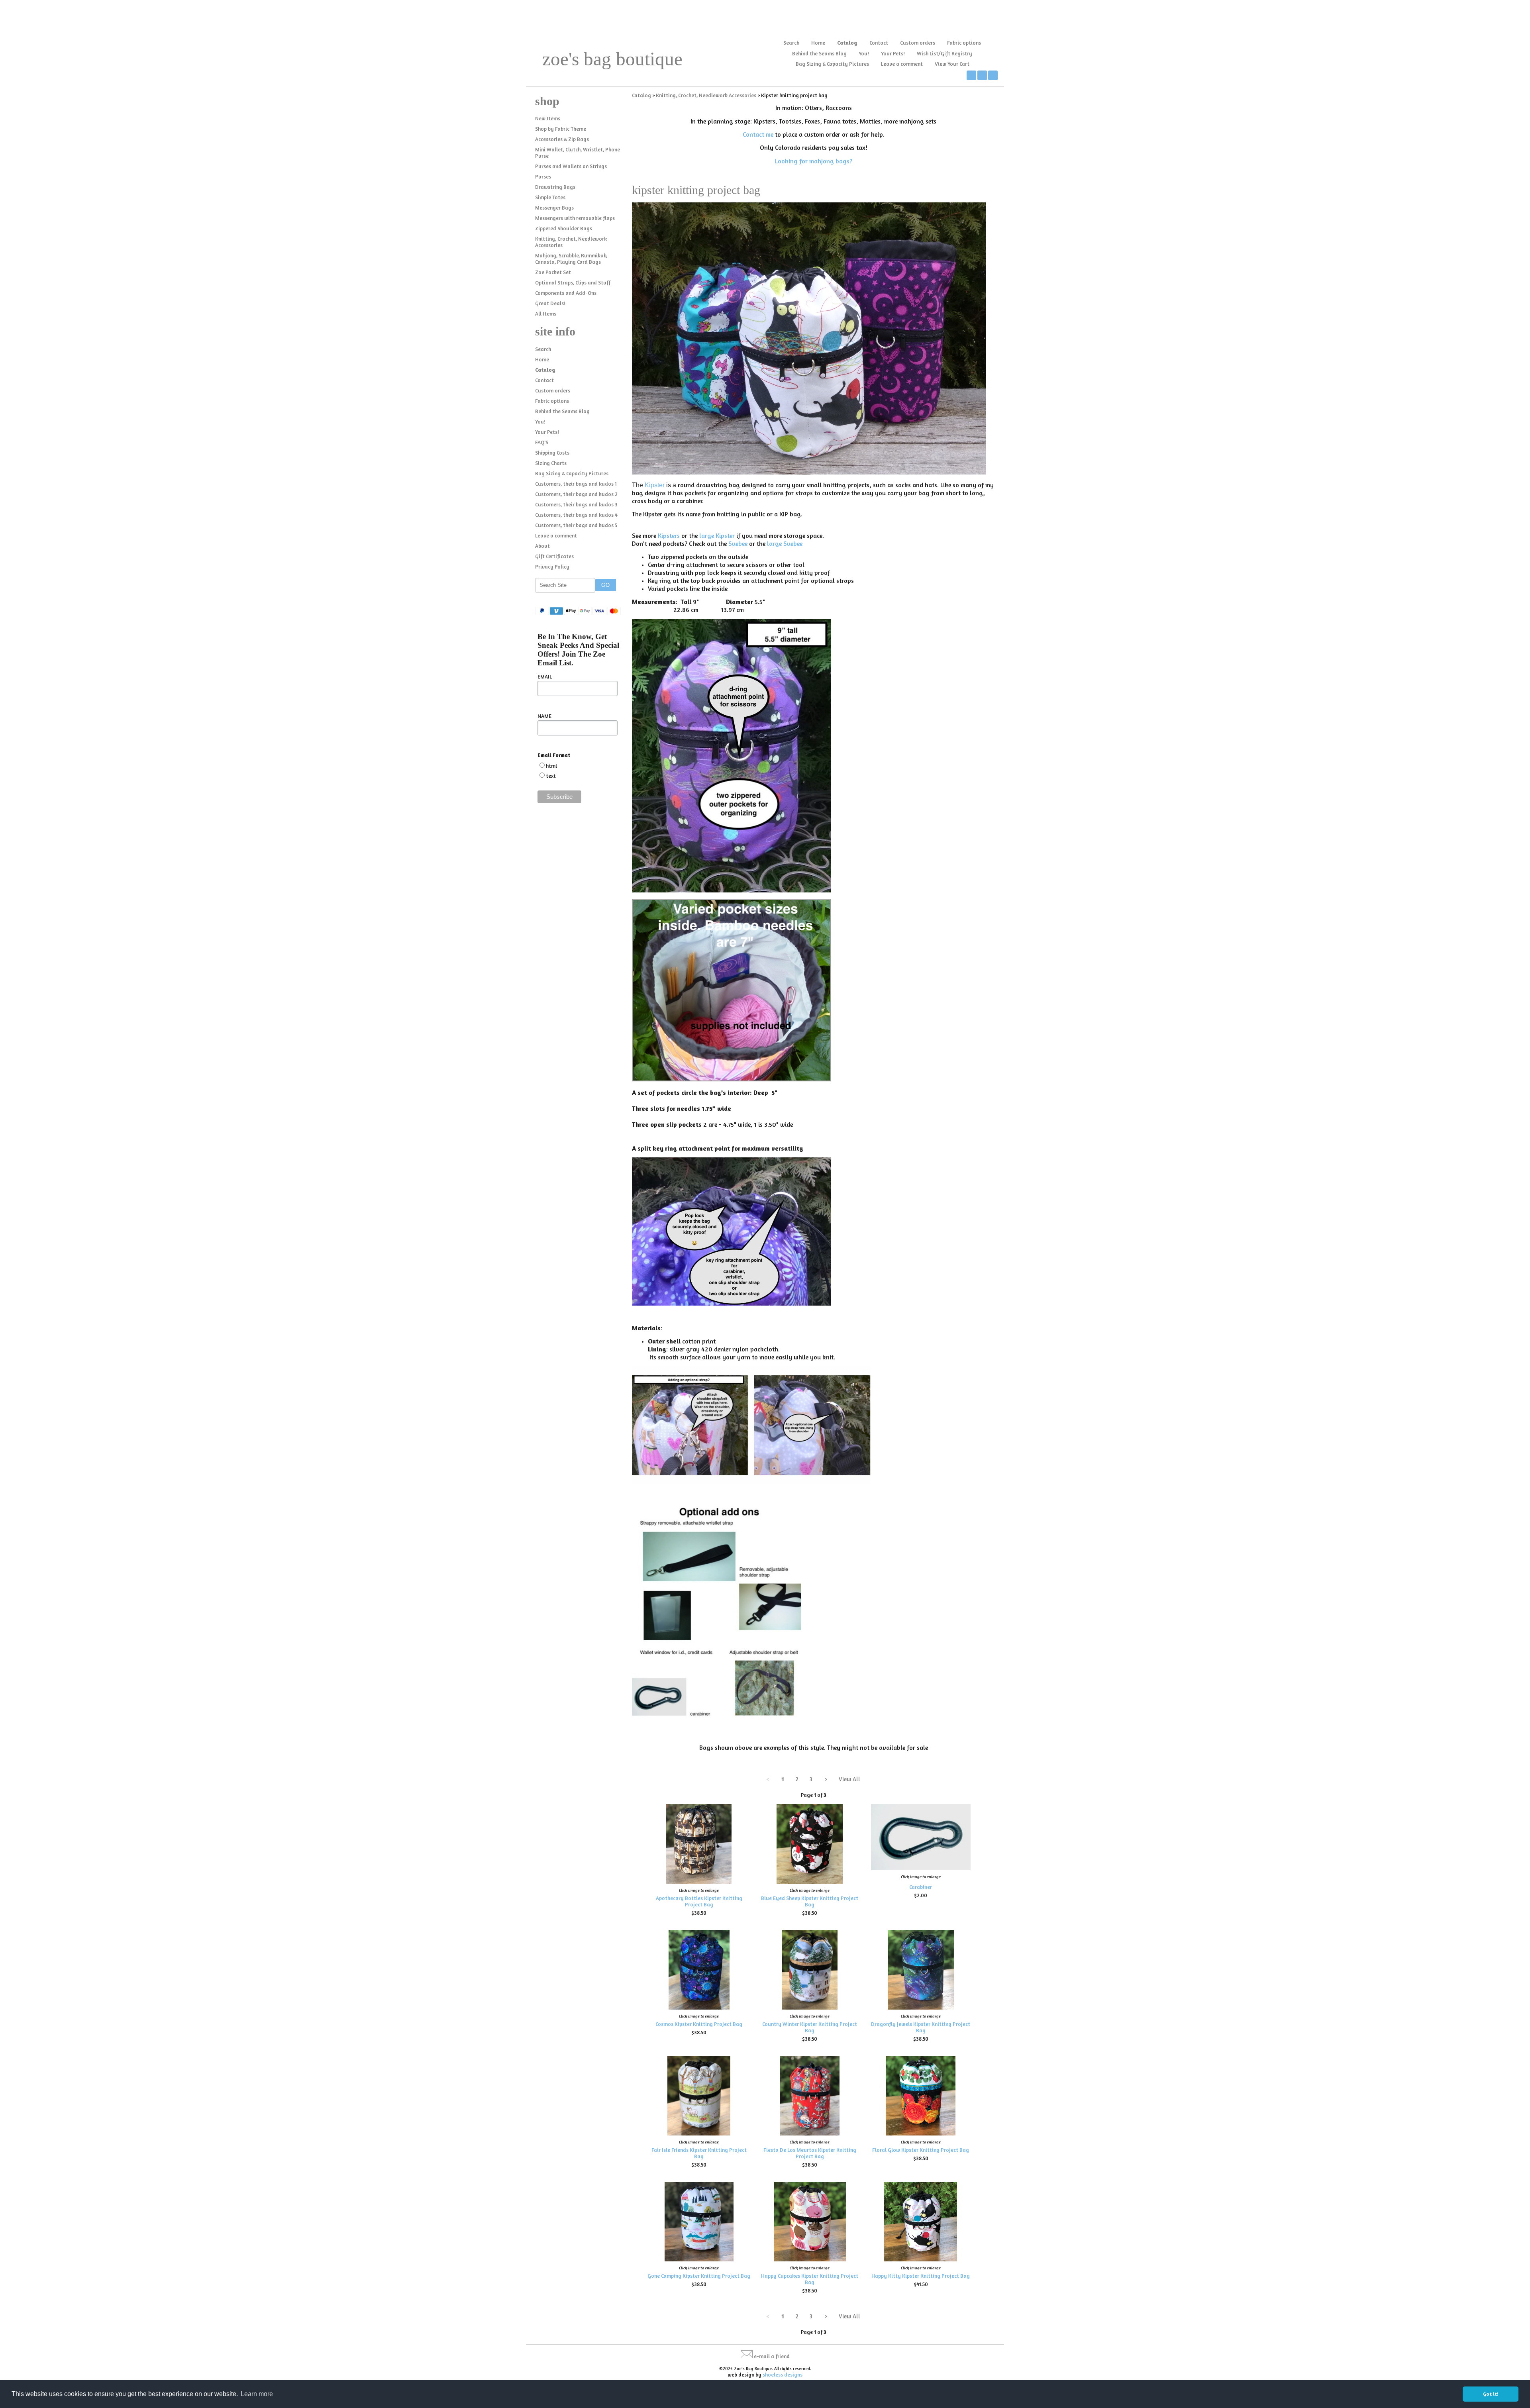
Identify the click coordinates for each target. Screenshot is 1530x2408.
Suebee (738, 543)
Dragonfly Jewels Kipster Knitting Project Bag (921, 2027)
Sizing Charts (551, 463)
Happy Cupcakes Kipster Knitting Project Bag (810, 2279)
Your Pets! (893, 53)
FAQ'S (542, 442)
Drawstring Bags (555, 187)
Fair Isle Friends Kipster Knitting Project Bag (699, 2153)
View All (849, 1779)
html (551, 766)
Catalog (847, 43)
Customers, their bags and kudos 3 (576, 504)
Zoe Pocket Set (553, 272)
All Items (546, 314)
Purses (543, 176)
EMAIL (545, 677)
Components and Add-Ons (566, 293)
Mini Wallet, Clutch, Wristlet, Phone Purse (578, 153)
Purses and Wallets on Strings (571, 166)
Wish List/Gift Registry (944, 53)
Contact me (758, 134)
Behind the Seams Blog (819, 53)
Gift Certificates (554, 556)
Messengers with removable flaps (575, 218)
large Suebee (785, 543)
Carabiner (921, 1887)
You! (864, 53)
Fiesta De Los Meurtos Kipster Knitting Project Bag (810, 2153)
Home (818, 43)
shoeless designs (783, 2375)
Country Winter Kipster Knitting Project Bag (810, 2027)
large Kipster (717, 535)
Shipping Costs (552, 453)
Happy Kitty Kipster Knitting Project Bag (921, 2276)
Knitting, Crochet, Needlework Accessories (571, 242)
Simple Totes (550, 197)
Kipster (654, 485)
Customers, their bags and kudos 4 (576, 515)
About (542, 546)
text (551, 776)
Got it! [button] (1491, 2394)
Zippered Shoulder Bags (564, 228)
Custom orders (918, 43)
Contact (879, 43)
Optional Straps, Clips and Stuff (573, 282)
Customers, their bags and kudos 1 (576, 484)
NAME (544, 716)
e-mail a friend (772, 2356)
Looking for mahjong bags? (814, 161)
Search (791, 43)
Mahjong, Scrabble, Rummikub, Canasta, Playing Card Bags (571, 259)
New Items (548, 118)
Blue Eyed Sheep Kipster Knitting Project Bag (810, 1901)
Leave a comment (902, 64)
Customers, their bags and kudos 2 (576, 494)
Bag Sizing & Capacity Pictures (832, 64)
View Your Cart (952, 64)
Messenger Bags (554, 208)
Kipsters (669, 535)
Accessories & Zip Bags (562, 139)
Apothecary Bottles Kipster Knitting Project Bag (699, 1901)
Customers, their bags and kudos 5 (576, 525)
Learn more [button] (257, 2394)
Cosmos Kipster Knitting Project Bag (699, 2024)
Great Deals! (550, 303)
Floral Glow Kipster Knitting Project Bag (921, 2150)
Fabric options (964, 43)
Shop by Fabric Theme (561, 129)
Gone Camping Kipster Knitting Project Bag (699, 2276)
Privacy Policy (552, 567)
